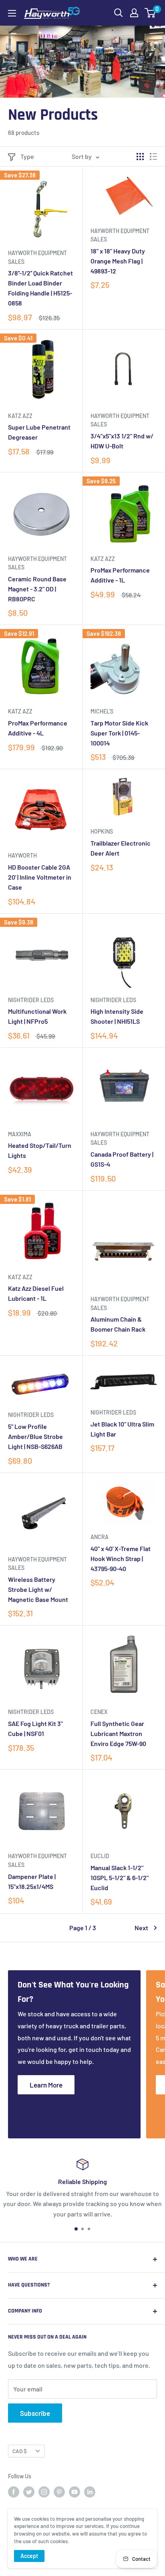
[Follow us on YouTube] (74, 2492)
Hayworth (22, 855)
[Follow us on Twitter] (29, 2492)
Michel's (102, 711)
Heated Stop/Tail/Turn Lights (40, 1150)
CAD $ (20, 2451)
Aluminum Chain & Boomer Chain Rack (118, 1324)
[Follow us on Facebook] (14, 2492)
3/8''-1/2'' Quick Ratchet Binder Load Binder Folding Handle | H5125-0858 (40, 288)
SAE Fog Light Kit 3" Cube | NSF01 (35, 1728)
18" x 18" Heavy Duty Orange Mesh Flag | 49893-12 (118, 261)
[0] (150, 13)
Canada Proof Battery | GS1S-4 (122, 1159)
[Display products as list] (153, 157)
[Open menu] (12, 13)
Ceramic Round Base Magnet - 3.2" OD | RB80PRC (37, 589)
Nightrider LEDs (31, 1000)
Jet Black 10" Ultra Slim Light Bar (122, 1429)
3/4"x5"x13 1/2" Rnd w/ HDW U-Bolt (122, 441)
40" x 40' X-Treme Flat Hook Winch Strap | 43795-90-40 (121, 1558)
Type (27, 156)
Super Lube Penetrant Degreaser (39, 432)
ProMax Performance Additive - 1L (120, 575)
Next (141, 1928)
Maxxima (20, 1134)
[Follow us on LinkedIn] (90, 2492)
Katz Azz (20, 416)
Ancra (100, 1537)
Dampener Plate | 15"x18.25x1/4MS (32, 1881)
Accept (29, 2556)
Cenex (99, 1712)
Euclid (100, 1856)
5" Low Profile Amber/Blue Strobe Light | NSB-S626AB (35, 1436)
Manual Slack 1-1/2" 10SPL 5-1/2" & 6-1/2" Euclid (120, 1878)
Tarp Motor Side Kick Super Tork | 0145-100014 (119, 733)
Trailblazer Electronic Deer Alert (121, 848)
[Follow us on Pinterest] (59, 2492)
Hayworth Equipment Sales (37, 257)
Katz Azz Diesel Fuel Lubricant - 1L (36, 1293)
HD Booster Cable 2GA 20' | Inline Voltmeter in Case (40, 877)
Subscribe (35, 2413)
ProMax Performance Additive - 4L (38, 728)
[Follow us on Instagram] (44, 2492)
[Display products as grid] (140, 157)
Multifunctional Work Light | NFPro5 (37, 1016)
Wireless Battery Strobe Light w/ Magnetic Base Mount (38, 1589)
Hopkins (102, 831)
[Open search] (119, 13)
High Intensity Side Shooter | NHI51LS (117, 1016)
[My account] (134, 13)
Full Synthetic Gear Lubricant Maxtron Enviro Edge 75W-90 (118, 1733)
